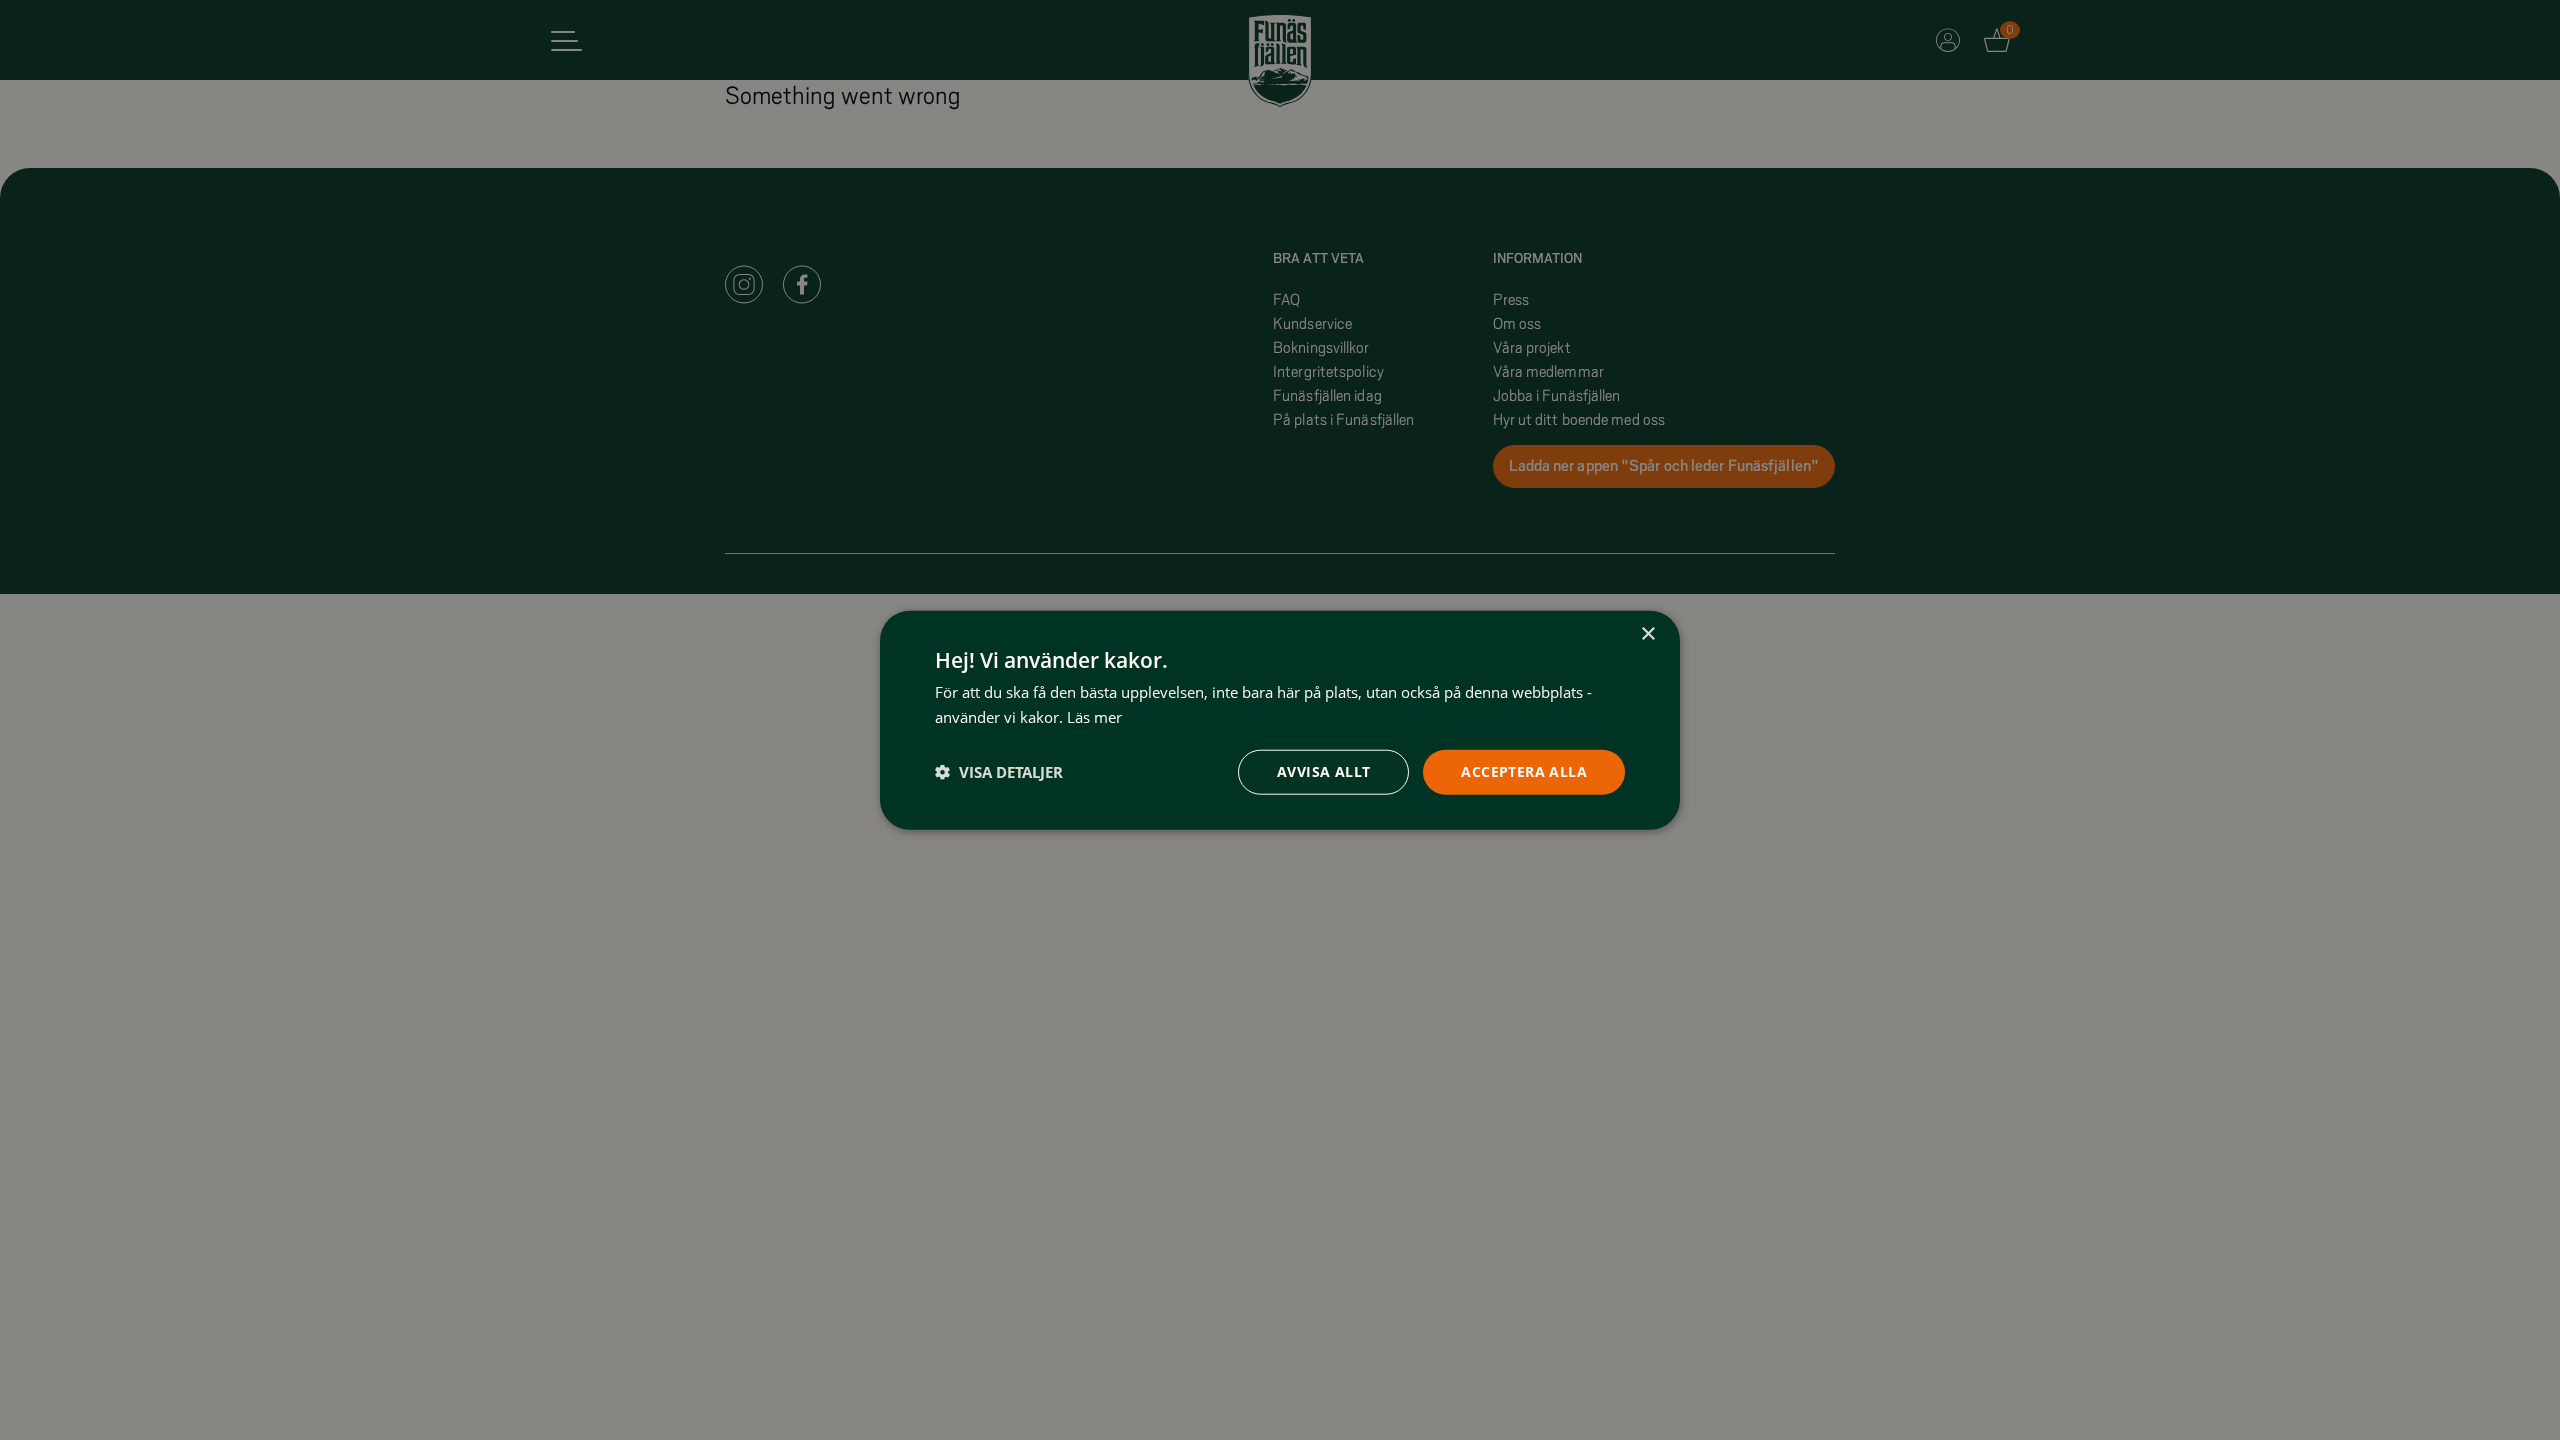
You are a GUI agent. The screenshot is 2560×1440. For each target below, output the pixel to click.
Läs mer (1094, 717)
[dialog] (1280, 720)
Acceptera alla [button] (1524, 771)
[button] (999, 772)
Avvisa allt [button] (1323, 771)
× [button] (1647, 634)
